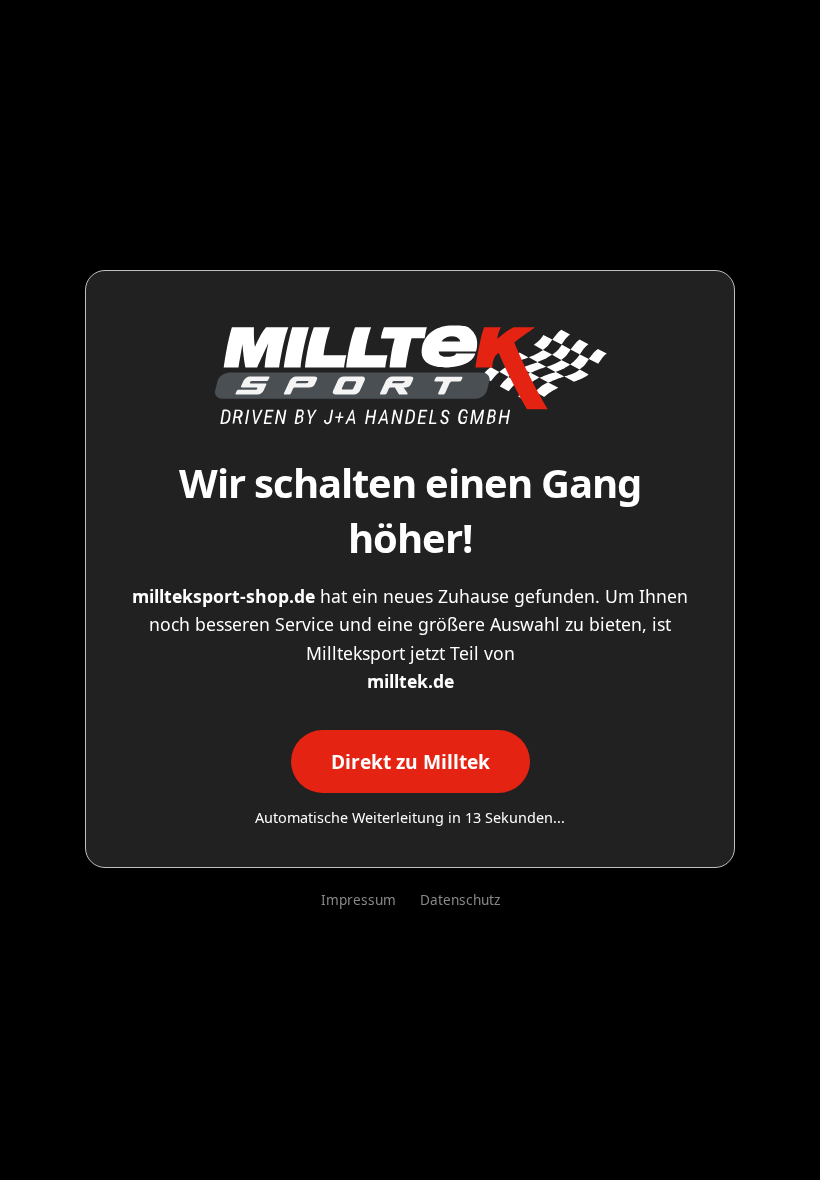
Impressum (358, 899)
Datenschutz (460, 899)
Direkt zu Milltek (410, 761)
